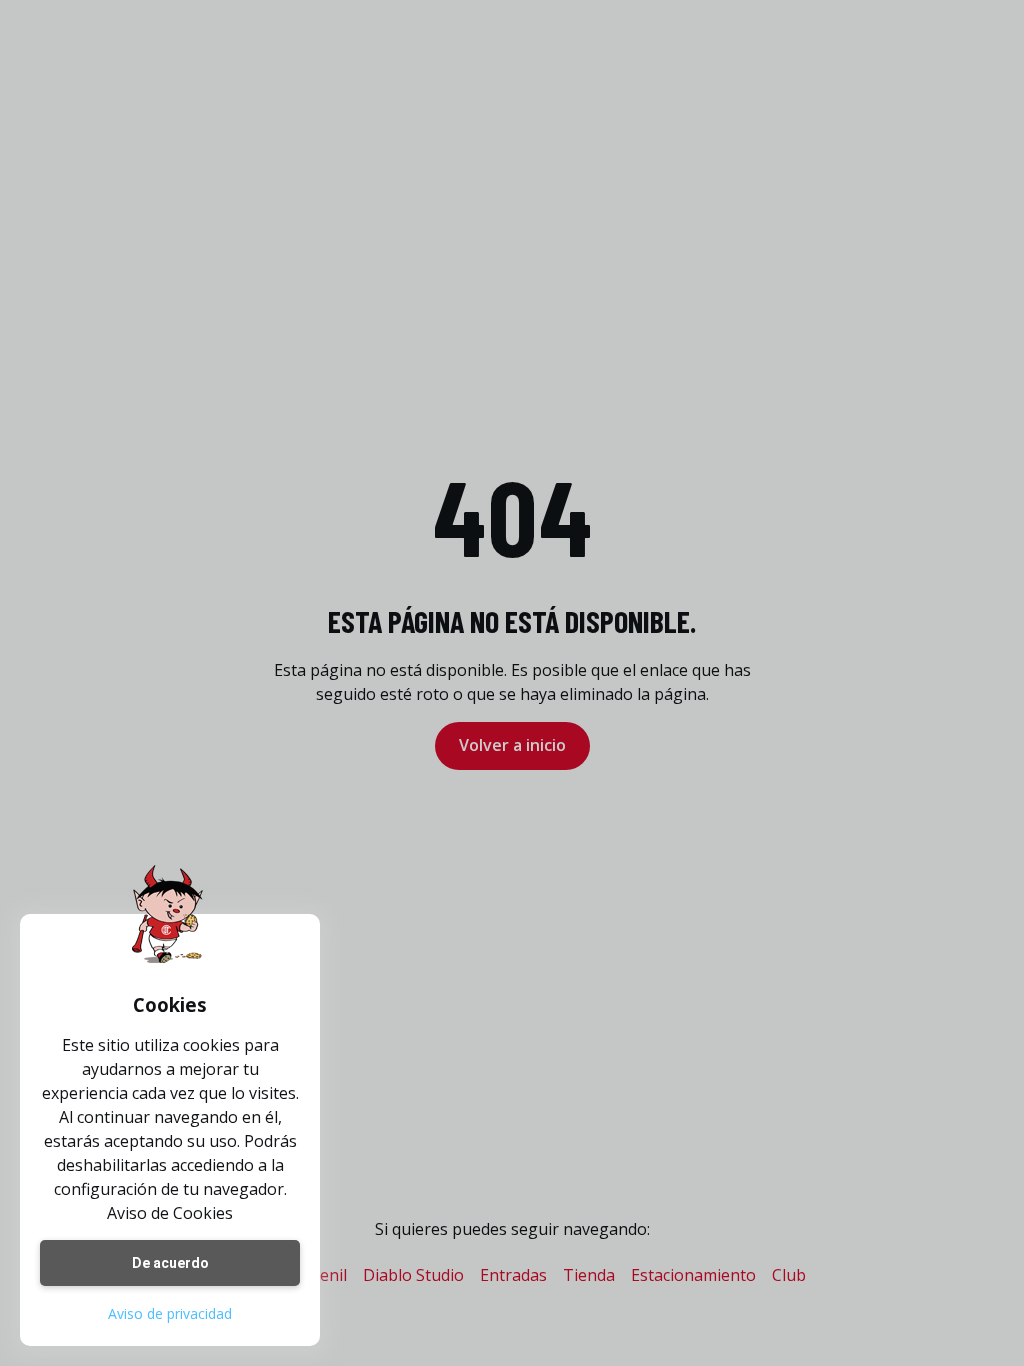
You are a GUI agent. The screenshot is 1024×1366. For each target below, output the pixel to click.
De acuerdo (170, 1263)
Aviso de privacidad (170, 1313)
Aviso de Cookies (170, 1213)
